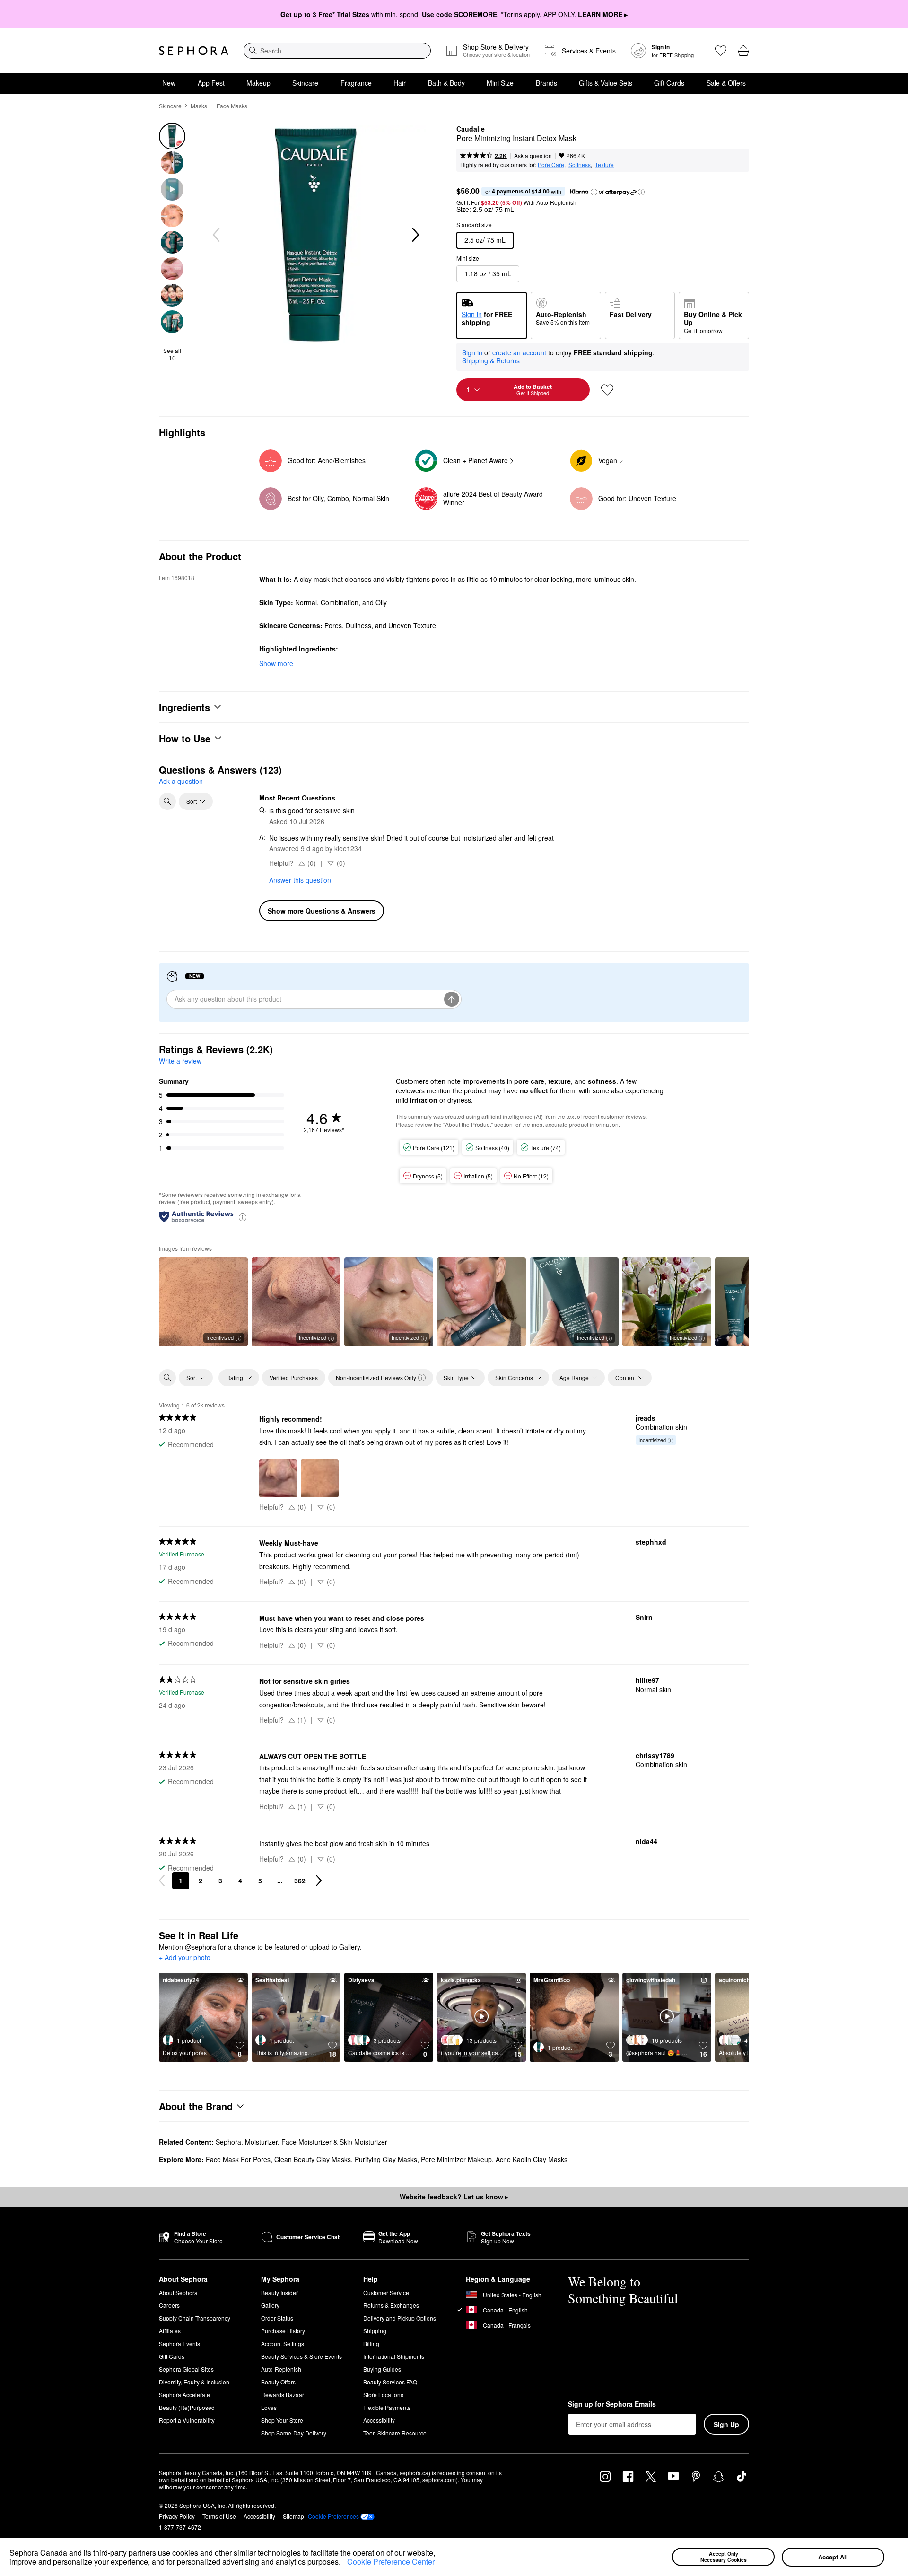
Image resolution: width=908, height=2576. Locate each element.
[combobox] (337, 51)
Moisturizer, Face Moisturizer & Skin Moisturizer (316, 2142)
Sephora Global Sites (186, 2369)
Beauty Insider (279, 2292)
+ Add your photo (185, 1958)
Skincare (305, 83)
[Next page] (319, 1881)
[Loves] (721, 51)
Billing (371, 2343)
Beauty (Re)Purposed (187, 2407)
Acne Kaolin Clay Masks (532, 2159)
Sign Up (726, 2424)
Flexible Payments (387, 2407)
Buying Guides (382, 2369)
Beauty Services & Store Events (301, 2356)
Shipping (375, 2331)
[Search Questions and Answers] (167, 801)
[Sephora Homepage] (194, 51)
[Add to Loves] (607, 390)
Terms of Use (219, 2516)
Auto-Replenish (281, 2369)
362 (300, 1881)
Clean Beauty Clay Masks (313, 2159)
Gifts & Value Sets (606, 83)
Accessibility (379, 2420)
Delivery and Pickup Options (400, 2318)
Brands (546, 83)
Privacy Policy (177, 2516)
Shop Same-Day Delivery (294, 2433)
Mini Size (500, 83)
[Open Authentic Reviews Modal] (243, 1217)
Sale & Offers (726, 83)
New (169, 83)
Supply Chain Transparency (195, 2318)
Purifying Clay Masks (386, 2159)
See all (172, 354)
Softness (580, 164)
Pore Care (551, 164)
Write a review (180, 1061)
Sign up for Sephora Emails (612, 2404)
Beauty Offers (278, 2382)
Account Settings (283, 2343)
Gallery (270, 2305)
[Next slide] (415, 235)
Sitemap (293, 2516)
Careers (169, 2305)
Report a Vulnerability (187, 2420)
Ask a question (533, 155)
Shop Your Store (282, 2420)
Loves (269, 2407)
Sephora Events (179, 2343)
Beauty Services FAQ (390, 2382)
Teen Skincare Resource (395, 2433)
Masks (199, 106)
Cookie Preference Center (391, 2562)
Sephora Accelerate (184, 2395)
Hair (400, 83)
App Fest (211, 83)
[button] (344, 2563)
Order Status (277, 2318)
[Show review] (481, 1302)
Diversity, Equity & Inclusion (194, 2382)
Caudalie (471, 129)
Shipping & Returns (491, 360)
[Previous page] (162, 1881)
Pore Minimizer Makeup (456, 2159)
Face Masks (232, 106)
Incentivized (220, 1337)
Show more (276, 663)
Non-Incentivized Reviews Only (376, 1377)
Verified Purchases (294, 1377)
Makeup (258, 83)
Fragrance (356, 83)
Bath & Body (446, 83)
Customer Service (386, 2292)
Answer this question (300, 880)
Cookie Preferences (333, 2516)
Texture (604, 164)
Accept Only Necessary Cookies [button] (724, 2557)
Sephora (228, 2142)
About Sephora (178, 2292)
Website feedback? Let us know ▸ (454, 2197)
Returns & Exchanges (391, 2305)
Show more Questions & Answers (322, 911)
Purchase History (283, 2331)
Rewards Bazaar (283, 2395)
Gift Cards (669, 83)
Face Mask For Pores (238, 2159)
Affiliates (170, 2331)
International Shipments (394, 2356)
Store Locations (383, 2395)
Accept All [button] (833, 2557)
